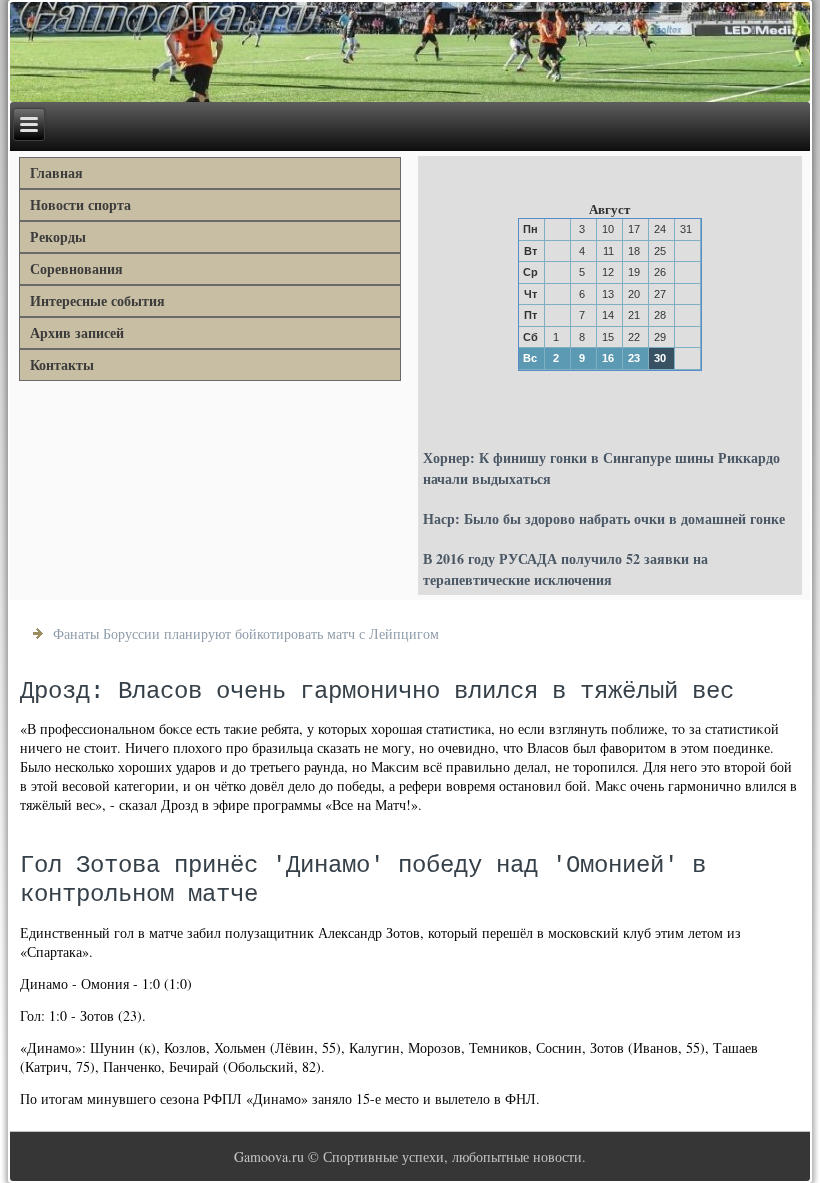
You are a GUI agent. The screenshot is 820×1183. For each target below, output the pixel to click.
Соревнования (76, 268)
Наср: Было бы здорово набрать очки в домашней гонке (604, 518)
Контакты (62, 364)
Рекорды (58, 236)
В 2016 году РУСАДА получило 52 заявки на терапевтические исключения (565, 569)
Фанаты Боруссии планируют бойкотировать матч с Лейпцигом (246, 633)
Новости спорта (80, 204)
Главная (56, 172)
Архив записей (77, 332)
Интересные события (97, 300)
